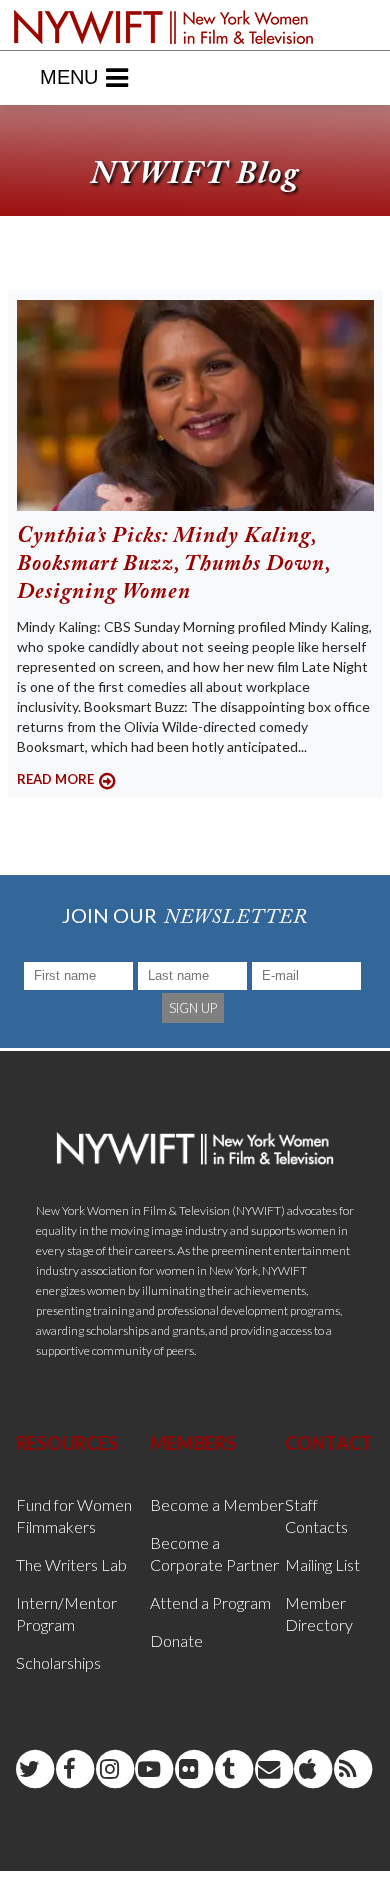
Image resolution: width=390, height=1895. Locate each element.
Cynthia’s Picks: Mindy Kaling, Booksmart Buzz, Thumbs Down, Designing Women (174, 565)
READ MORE (55, 779)
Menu (69, 77)
